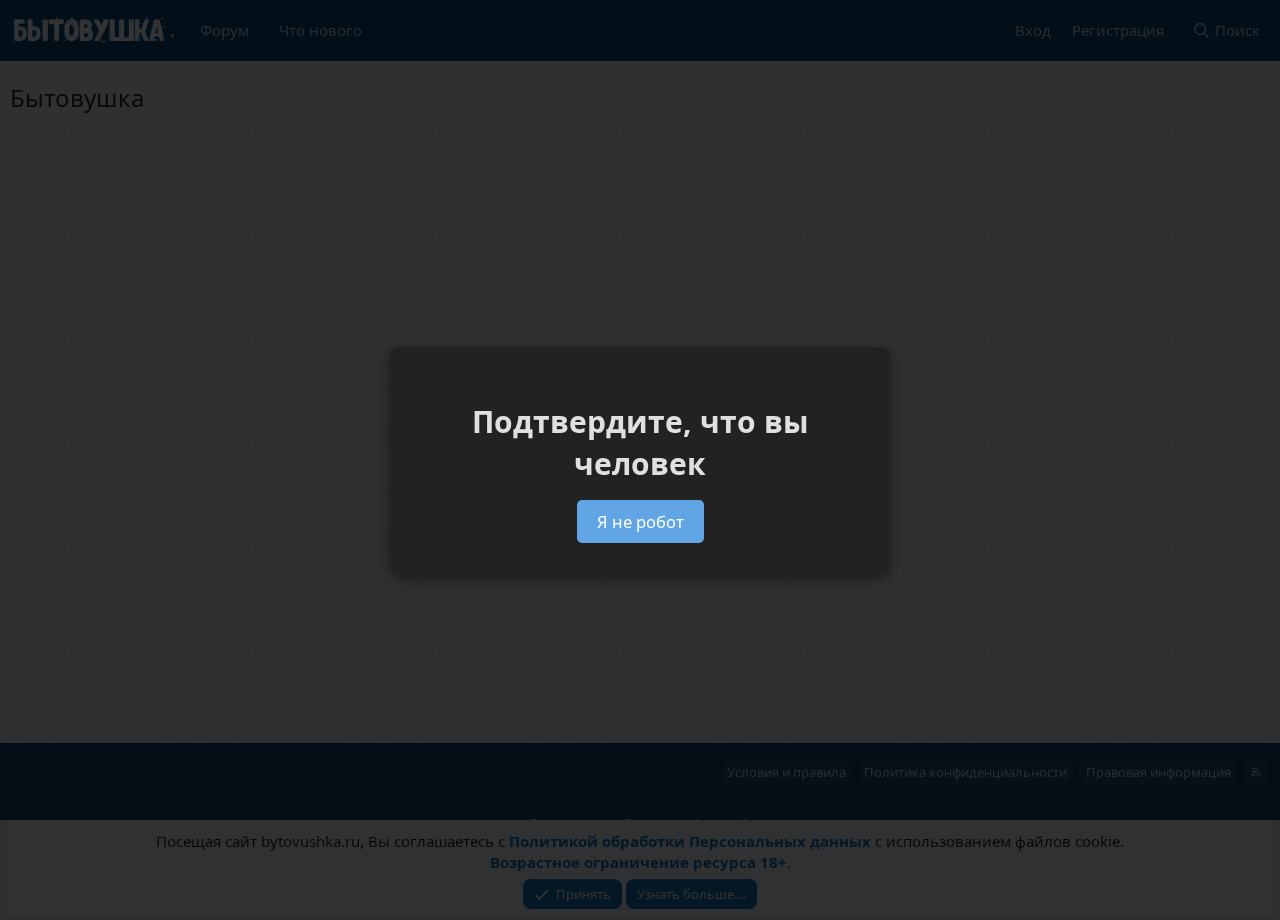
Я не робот (640, 521)
